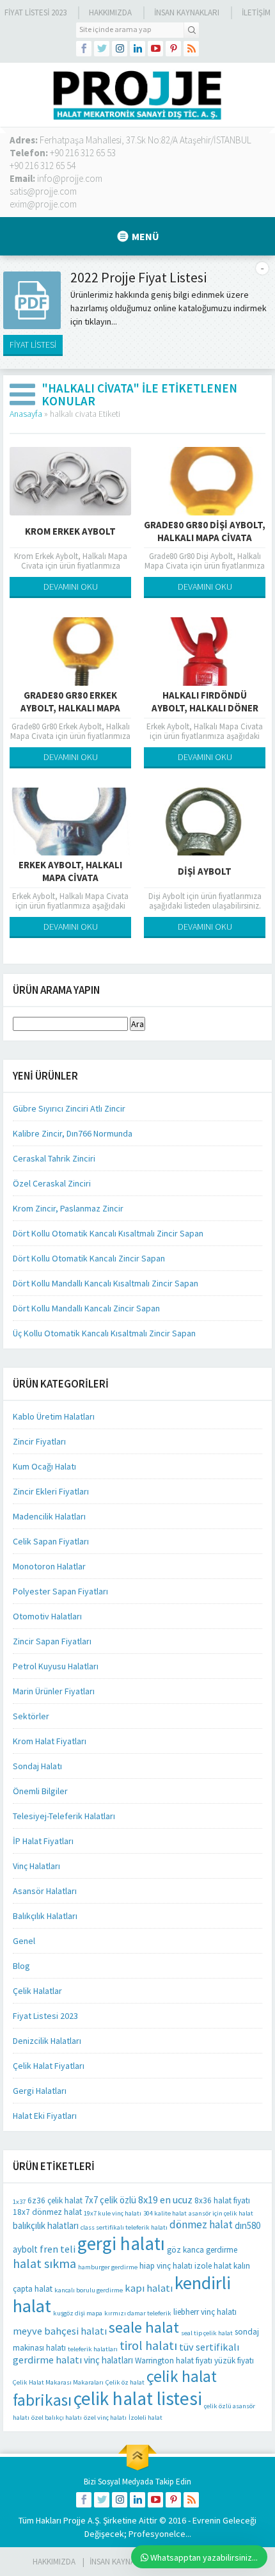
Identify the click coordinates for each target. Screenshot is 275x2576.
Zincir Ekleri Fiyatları (51, 1491)
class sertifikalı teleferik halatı (124, 2227)
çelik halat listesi (138, 2398)
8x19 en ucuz (165, 2199)
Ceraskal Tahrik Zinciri (54, 1158)
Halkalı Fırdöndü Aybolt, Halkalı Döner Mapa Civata (205, 708)
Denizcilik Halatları (47, 2041)
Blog (21, 1966)
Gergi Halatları (40, 2091)
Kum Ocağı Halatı (44, 1466)
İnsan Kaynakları (187, 12)
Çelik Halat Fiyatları (49, 2066)
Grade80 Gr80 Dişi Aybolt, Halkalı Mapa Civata (205, 531)
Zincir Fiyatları (39, 1441)
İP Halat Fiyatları (43, 1841)
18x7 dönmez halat (47, 2212)
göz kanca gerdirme (202, 2250)
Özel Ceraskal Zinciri (52, 1183)
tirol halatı (148, 2345)
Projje (75, 2520)
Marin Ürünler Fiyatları (54, 1691)
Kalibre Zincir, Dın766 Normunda (73, 1133)
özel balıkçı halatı (57, 2418)
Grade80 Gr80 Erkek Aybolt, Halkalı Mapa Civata (70, 708)
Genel (24, 1941)
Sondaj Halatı (37, 1766)
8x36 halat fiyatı (222, 2200)
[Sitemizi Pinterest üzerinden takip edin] (173, 49)
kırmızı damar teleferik (138, 2313)
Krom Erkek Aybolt (70, 531)
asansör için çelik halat (221, 2213)
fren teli (58, 2249)
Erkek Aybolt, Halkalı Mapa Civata (70, 871)
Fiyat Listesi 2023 (35, 12)
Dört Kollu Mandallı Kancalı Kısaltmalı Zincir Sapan (106, 1283)
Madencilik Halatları (49, 1516)
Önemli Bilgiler (40, 1791)
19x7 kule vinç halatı (113, 2213)
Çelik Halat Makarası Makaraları (58, 2382)
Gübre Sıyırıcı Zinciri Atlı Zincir (69, 1108)
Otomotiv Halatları (47, 1616)
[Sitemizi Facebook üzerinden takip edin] (84, 49)
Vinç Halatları (36, 1866)
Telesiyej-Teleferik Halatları (64, 1816)
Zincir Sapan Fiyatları (52, 1641)
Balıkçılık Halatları (45, 1916)
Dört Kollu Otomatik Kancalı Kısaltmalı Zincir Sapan (108, 1233)
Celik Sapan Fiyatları (51, 1541)
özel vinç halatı (105, 2418)
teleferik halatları (93, 2349)
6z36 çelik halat (55, 2200)
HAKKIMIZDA (54, 2562)
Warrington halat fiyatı (174, 2361)
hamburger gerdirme (108, 2267)
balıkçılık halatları (46, 2225)
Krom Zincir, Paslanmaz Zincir (68, 1208)
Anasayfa (26, 414)
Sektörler (31, 1716)
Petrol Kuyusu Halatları (56, 1666)
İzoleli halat (145, 2418)
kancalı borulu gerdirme (89, 2290)
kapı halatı (149, 2288)
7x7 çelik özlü (110, 2200)
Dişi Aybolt (205, 871)
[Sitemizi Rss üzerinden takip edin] (191, 49)
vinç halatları (108, 2360)
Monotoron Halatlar (49, 1566)
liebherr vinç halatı (205, 2312)
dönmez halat (201, 2224)
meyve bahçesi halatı (60, 2331)
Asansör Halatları (45, 1891)
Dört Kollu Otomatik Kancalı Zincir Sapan (89, 1258)
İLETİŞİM (256, 12)
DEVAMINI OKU (71, 587)
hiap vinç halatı (166, 2266)
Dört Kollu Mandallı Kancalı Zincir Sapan (86, 1308)
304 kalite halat (165, 2213)
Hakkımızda (110, 12)
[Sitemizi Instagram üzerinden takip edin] (120, 49)
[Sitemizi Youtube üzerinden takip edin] (155, 49)
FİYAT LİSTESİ (33, 344)
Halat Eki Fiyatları (45, 2116)
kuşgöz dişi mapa (78, 2313)
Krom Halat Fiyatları (50, 1741)
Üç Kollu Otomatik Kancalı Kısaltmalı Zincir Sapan (104, 1333)
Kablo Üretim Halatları (54, 1416)
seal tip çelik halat (207, 2333)
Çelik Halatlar (37, 1991)
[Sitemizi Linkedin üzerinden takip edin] (137, 49)
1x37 (19, 2202)
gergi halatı (121, 2243)
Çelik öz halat (125, 2382)
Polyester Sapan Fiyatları (60, 1591)
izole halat (213, 2266)
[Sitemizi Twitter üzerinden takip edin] (102, 49)
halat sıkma (44, 2263)
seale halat (144, 2327)
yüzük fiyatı (234, 2361)
